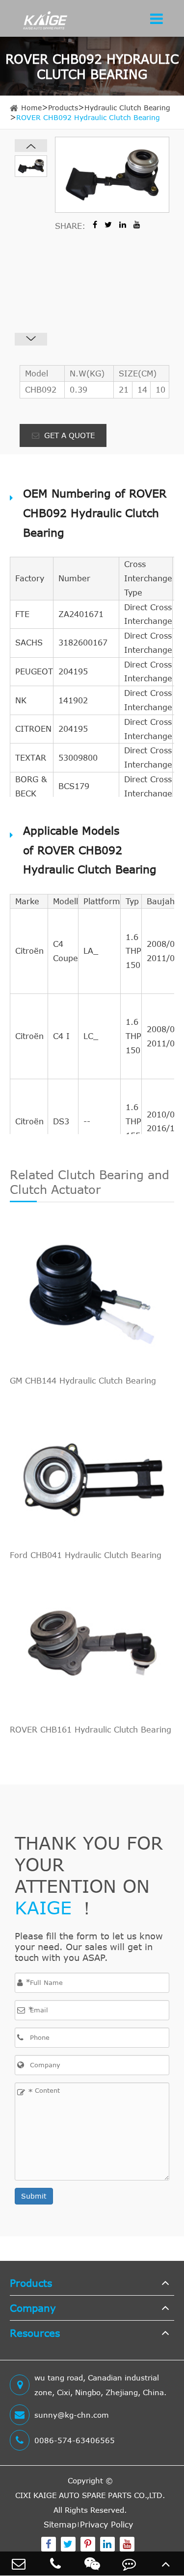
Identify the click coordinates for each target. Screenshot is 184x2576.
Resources (35, 2333)
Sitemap (60, 2525)
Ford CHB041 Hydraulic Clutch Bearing (86, 1555)
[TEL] (55, 2564)
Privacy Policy (106, 2525)
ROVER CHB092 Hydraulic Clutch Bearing (88, 117)
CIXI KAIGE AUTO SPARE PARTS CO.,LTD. (90, 2495)
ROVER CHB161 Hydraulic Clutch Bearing (91, 1730)
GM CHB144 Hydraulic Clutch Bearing (83, 1381)
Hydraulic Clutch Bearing (127, 108)
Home (31, 108)
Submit (34, 2196)
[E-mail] (18, 2564)
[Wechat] (92, 2564)
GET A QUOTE (68, 435)
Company (33, 2308)
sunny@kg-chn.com (72, 2415)
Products (63, 108)
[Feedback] (129, 2564)
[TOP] (166, 2564)
